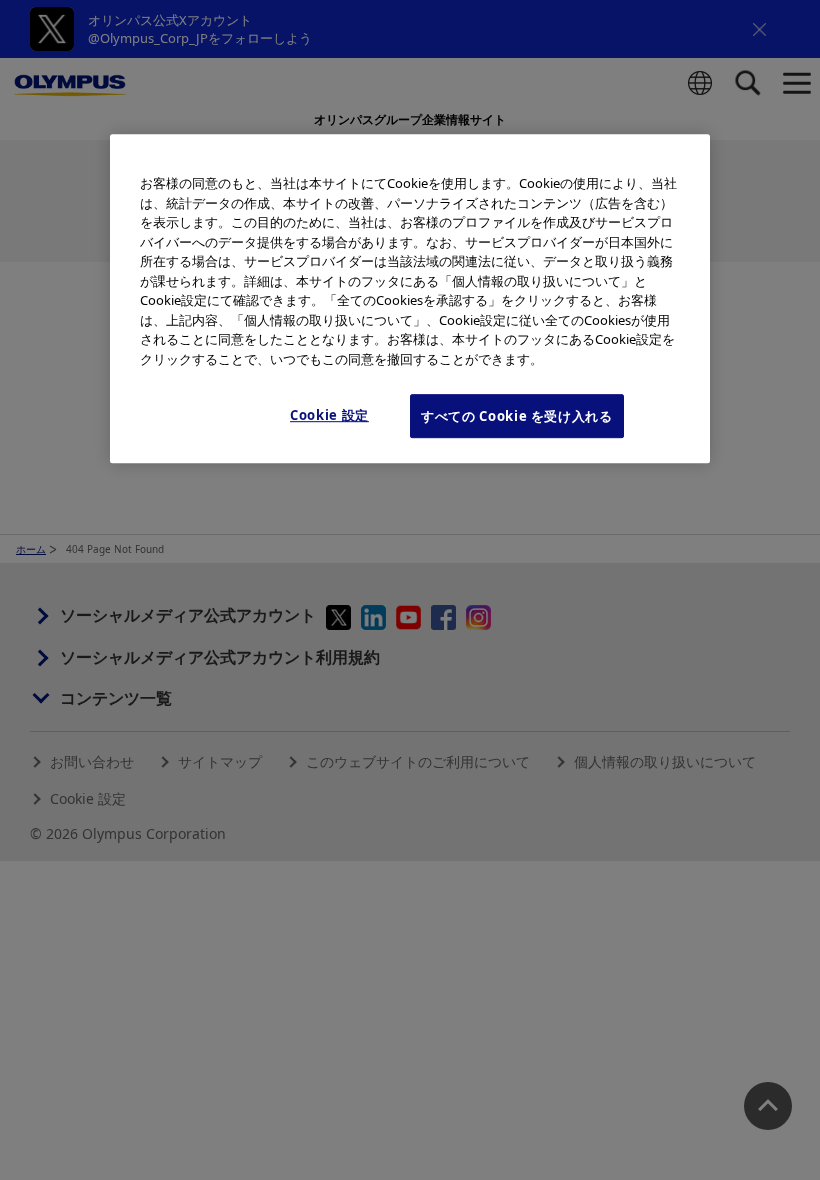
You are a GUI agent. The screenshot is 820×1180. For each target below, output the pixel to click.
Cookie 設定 (329, 415)
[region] (410, 298)
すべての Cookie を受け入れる (517, 416)
